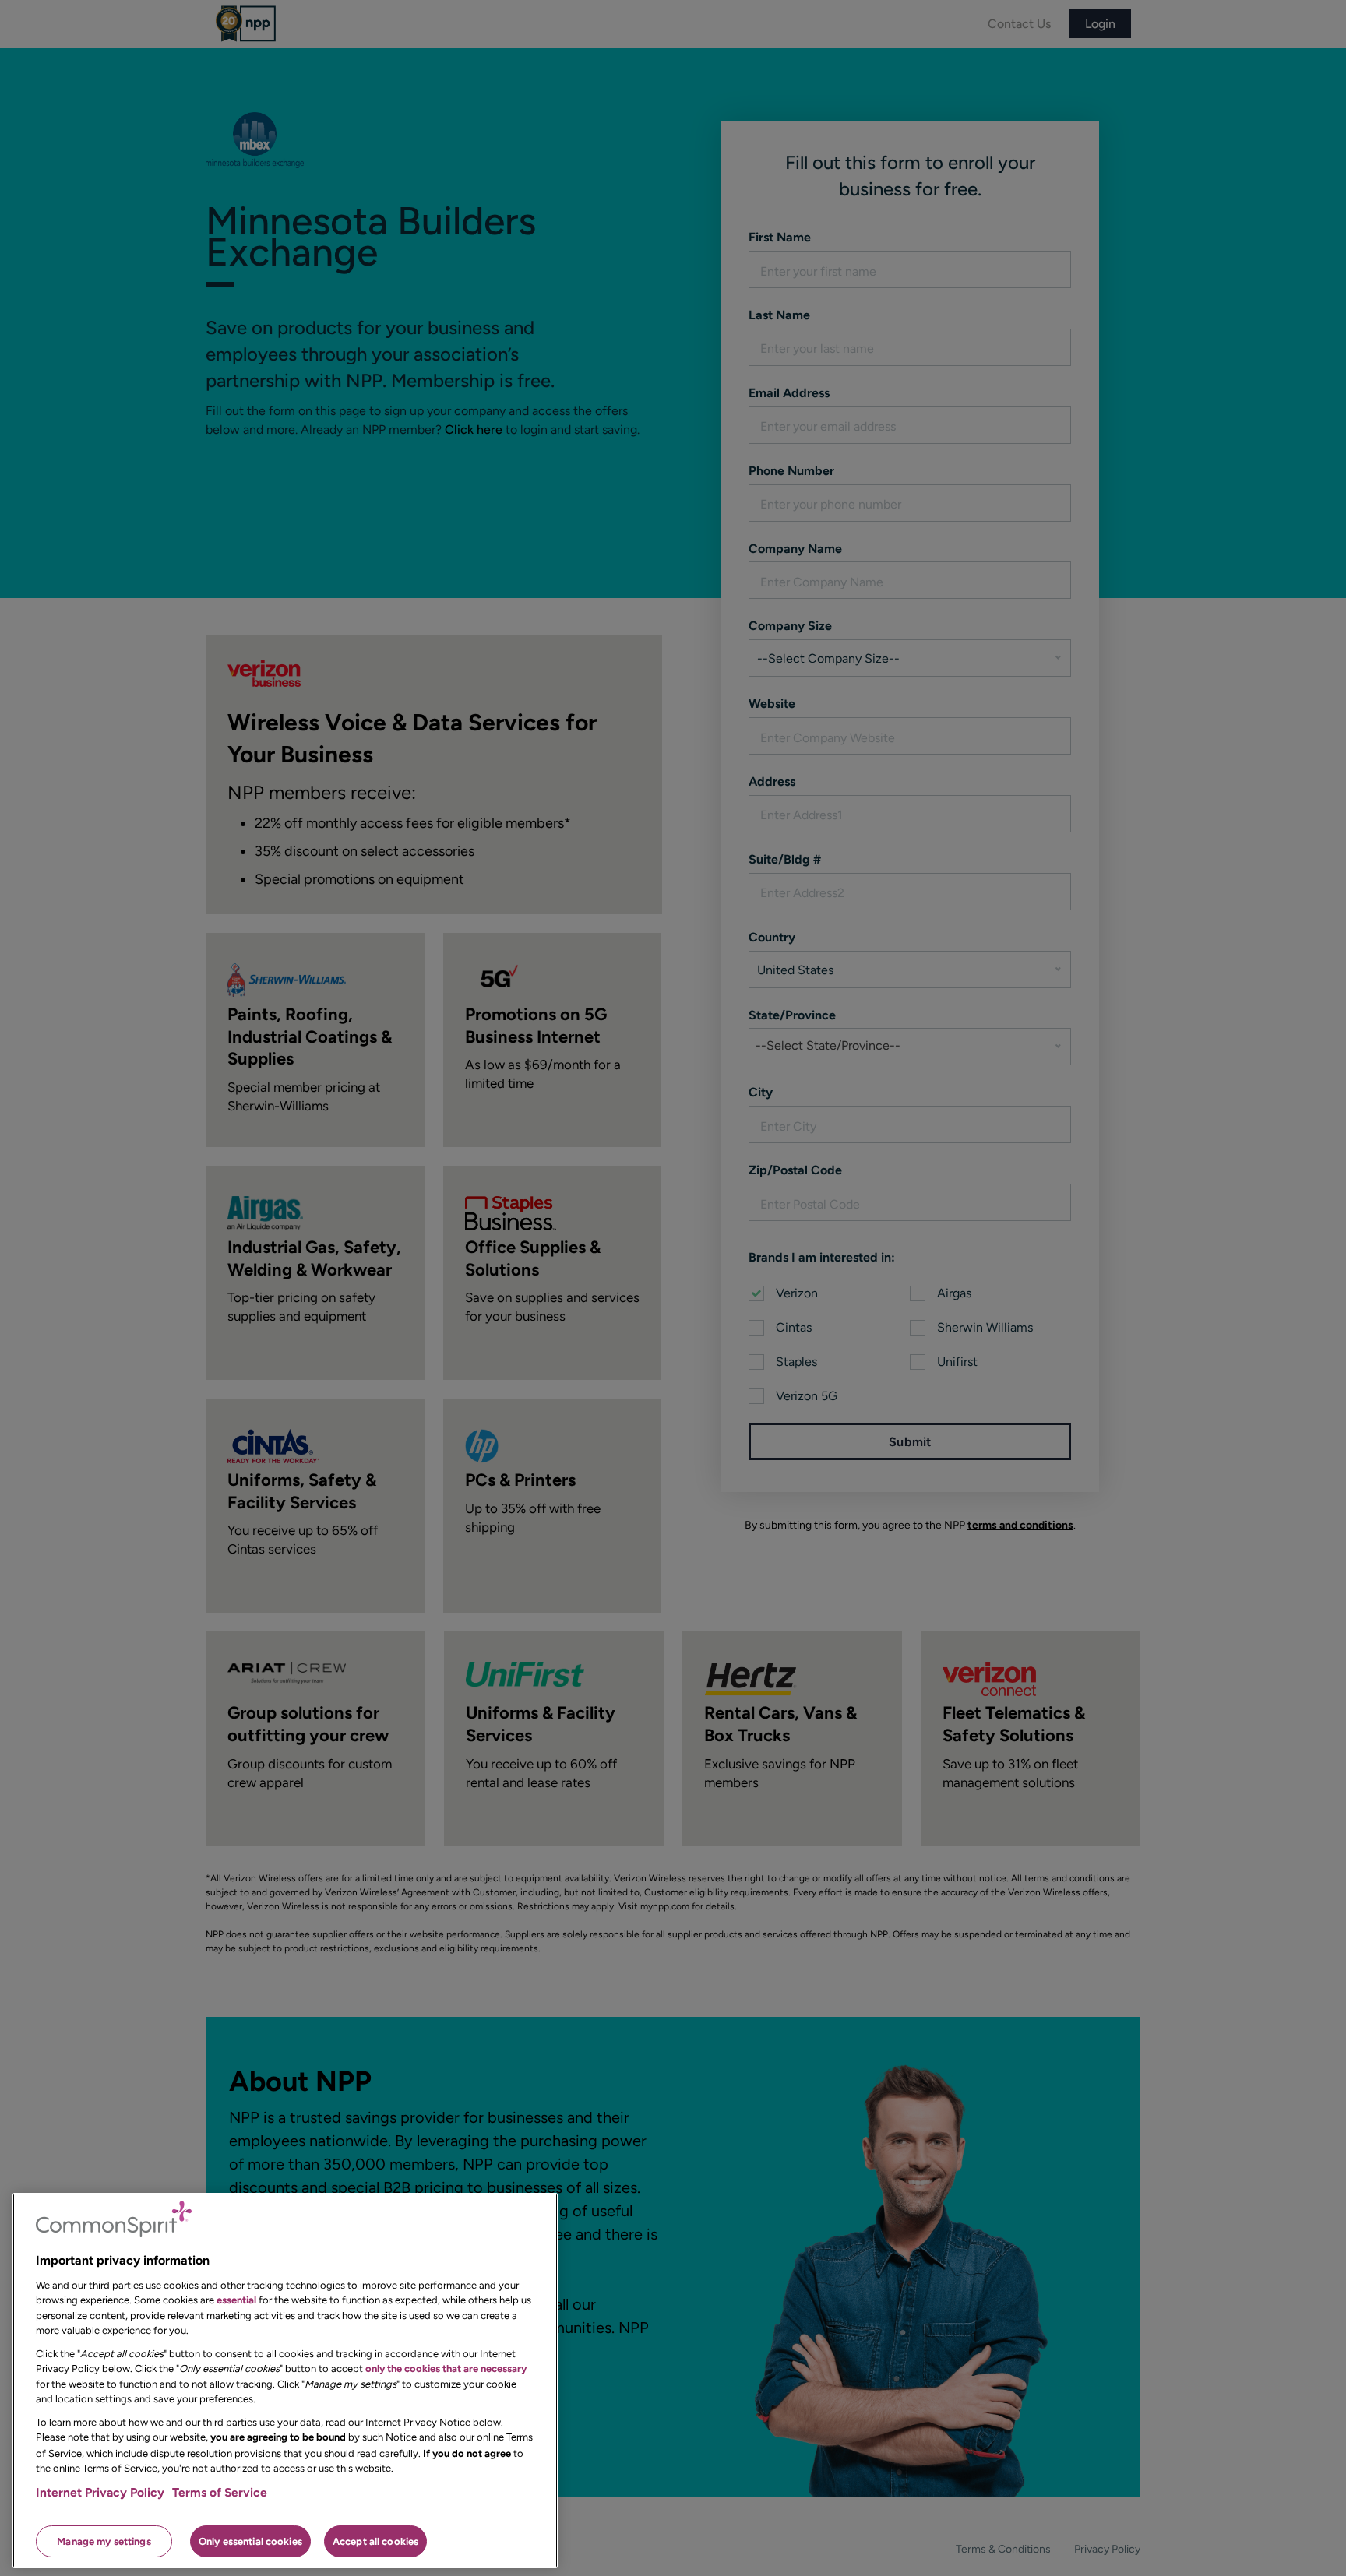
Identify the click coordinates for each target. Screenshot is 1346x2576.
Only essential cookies (250, 2541)
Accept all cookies (375, 2541)
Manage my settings (104, 2541)
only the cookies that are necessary (446, 2368)
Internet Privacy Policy (100, 2492)
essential (236, 2300)
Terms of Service (220, 2492)
